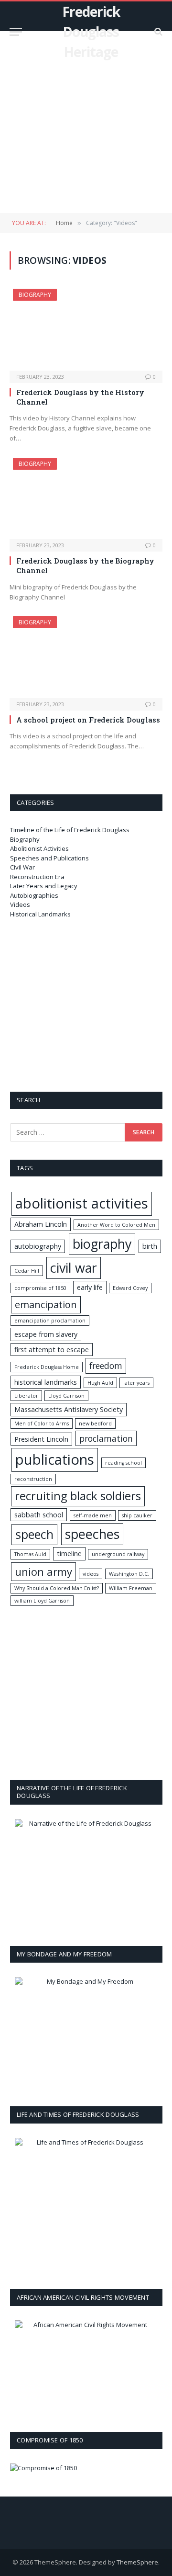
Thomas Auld (30, 1554)
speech (34, 1534)
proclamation (106, 1438)
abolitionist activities (82, 1203)
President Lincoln (41, 1439)
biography (102, 1244)
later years (136, 1383)
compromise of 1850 (40, 1288)
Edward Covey (130, 1288)
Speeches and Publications (49, 858)
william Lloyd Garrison (42, 1601)
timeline (69, 1554)
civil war (74, 1268)
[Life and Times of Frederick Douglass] (86, 2204)
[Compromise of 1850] (43, 2468)
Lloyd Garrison (66, 1396)
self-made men (93, 1515)
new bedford (95, 1424)
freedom (106, 1366)
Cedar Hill (27, 1271)
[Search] (157, 32)
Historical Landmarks (40, 914)
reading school (124, 1463)
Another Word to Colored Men (116, 1225)
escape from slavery (46, 1334)
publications (55, 1459)
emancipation (46, 1305)
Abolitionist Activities (39, 848)
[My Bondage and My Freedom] (86, 2033)
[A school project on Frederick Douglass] (86, 657)
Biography (35, 295)
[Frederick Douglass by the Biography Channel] (86, 498)
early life (90, 1287)
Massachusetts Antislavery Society (69, 1409)
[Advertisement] (86, 122)
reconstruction (33, 1479)
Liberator (26, 1396)
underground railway (118, 1554)
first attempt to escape (52, 1350)
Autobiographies (34, 895)
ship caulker (137, 1515)
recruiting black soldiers (78, 1496)
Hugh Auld (100, 1383)
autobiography (38, 1246)
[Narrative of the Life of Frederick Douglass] (86, 1873)
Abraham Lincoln (41, 1224)
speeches (92, 1534)
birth (150, 1246)
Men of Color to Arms (42, 1424)
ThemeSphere (137, 2562)
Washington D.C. (129, 1574)
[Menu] (16, 32)
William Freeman (131, 1588)
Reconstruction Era (37, 877)
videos (91, 1574)
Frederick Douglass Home (47, 1367)
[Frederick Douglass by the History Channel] (86, 329)
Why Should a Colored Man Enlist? (57, 1588)
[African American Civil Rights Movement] (86, 2367)
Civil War (22, 867)
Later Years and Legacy (44, 886)
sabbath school (39, 1515)
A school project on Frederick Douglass (88, 720)
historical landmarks (46, 1382)
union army (43, 1571)
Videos (20, 904)
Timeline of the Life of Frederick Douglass (70, 830)
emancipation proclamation (50, 1321)
